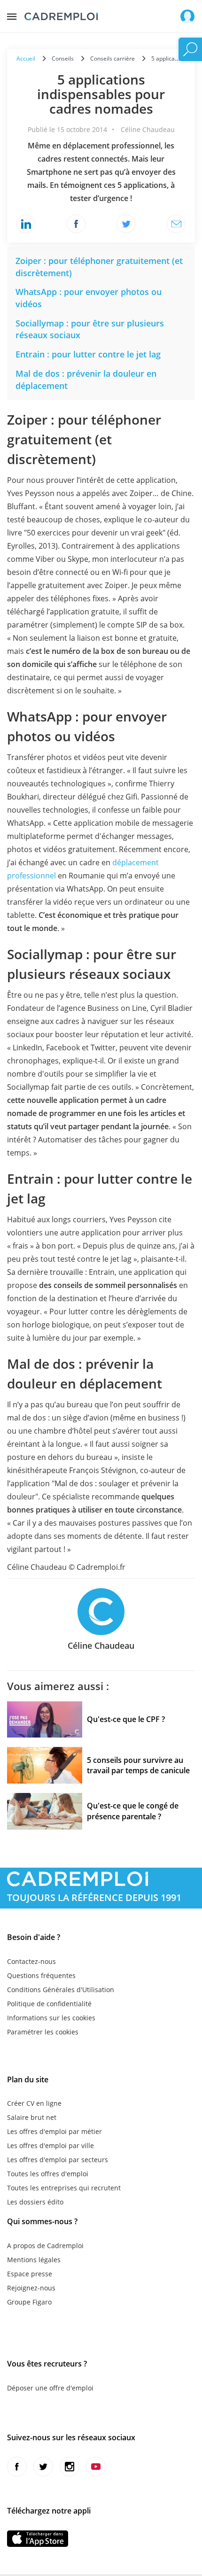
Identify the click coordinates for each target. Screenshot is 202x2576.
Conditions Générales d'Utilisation (61, 1990)
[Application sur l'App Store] (38, 2539)
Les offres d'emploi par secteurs (58, 2160)
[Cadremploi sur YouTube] (96, 2467)
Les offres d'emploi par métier (54, 2131)
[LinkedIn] (26, 224)
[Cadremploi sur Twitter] (43, 2467)
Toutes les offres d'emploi (48, 2174)
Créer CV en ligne (34, 2103)
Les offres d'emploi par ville (50, 2145)
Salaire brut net (32, 2117)
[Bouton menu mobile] (12, 14)
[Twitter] (126, 224)
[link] (88, 354)
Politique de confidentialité (49, 2004)
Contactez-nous (31, 1961)
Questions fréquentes (41, 1975)
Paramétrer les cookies (43, 2032)
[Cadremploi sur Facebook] (17, 2467)
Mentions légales (34, 2260)
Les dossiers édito (35, 2202)
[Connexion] (187, 16)
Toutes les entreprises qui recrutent (64, 2188)
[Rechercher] (190, 49)
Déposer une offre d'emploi (50, 2388)
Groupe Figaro (29, 2302)
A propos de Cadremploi (45, 2246)
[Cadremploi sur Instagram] (70, 2467)
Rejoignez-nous (31, 2288)
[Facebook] (76, 224)
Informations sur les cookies (51, 2018)
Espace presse (30, 2274)
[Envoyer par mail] (176, 224)
